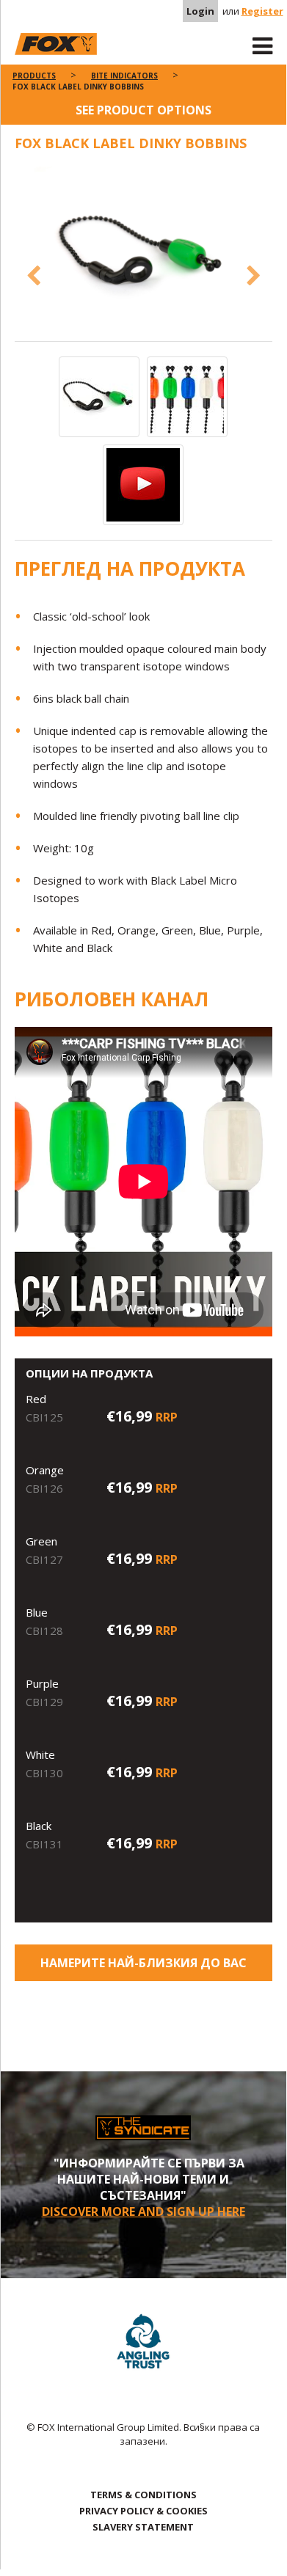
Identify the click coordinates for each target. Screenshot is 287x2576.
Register (262, 11)
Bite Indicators (124, 76)
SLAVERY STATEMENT (143, 2527)
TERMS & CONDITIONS (143, 2495)
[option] (143, 254)
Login (200, 11)
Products (34, 76)
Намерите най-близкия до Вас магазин (143, 1968)
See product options (143, 110)
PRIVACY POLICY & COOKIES (143, 2511)
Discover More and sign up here (143, 2211)
